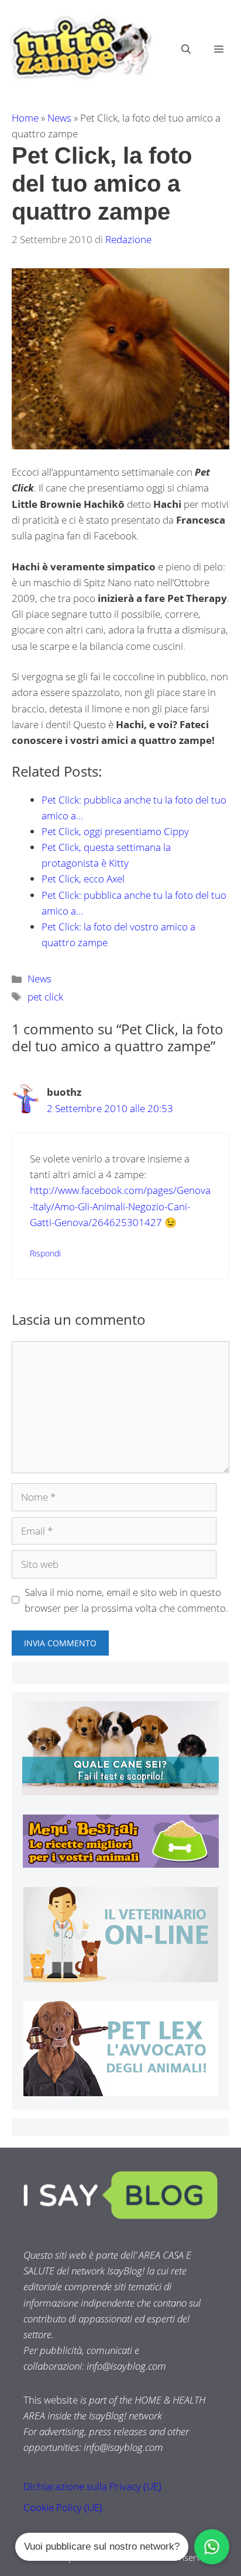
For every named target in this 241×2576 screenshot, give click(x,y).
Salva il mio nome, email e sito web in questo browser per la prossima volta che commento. (126, 1600)
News (59, 118)
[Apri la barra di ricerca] (186, 49)
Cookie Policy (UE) (63, 2507)
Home (25, 118)
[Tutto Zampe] (79, 48)
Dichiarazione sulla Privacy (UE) (92, 2486)
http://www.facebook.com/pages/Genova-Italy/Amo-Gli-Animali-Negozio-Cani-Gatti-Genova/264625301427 (120, 1206)
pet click (45, 997)
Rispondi (45, 1253)
